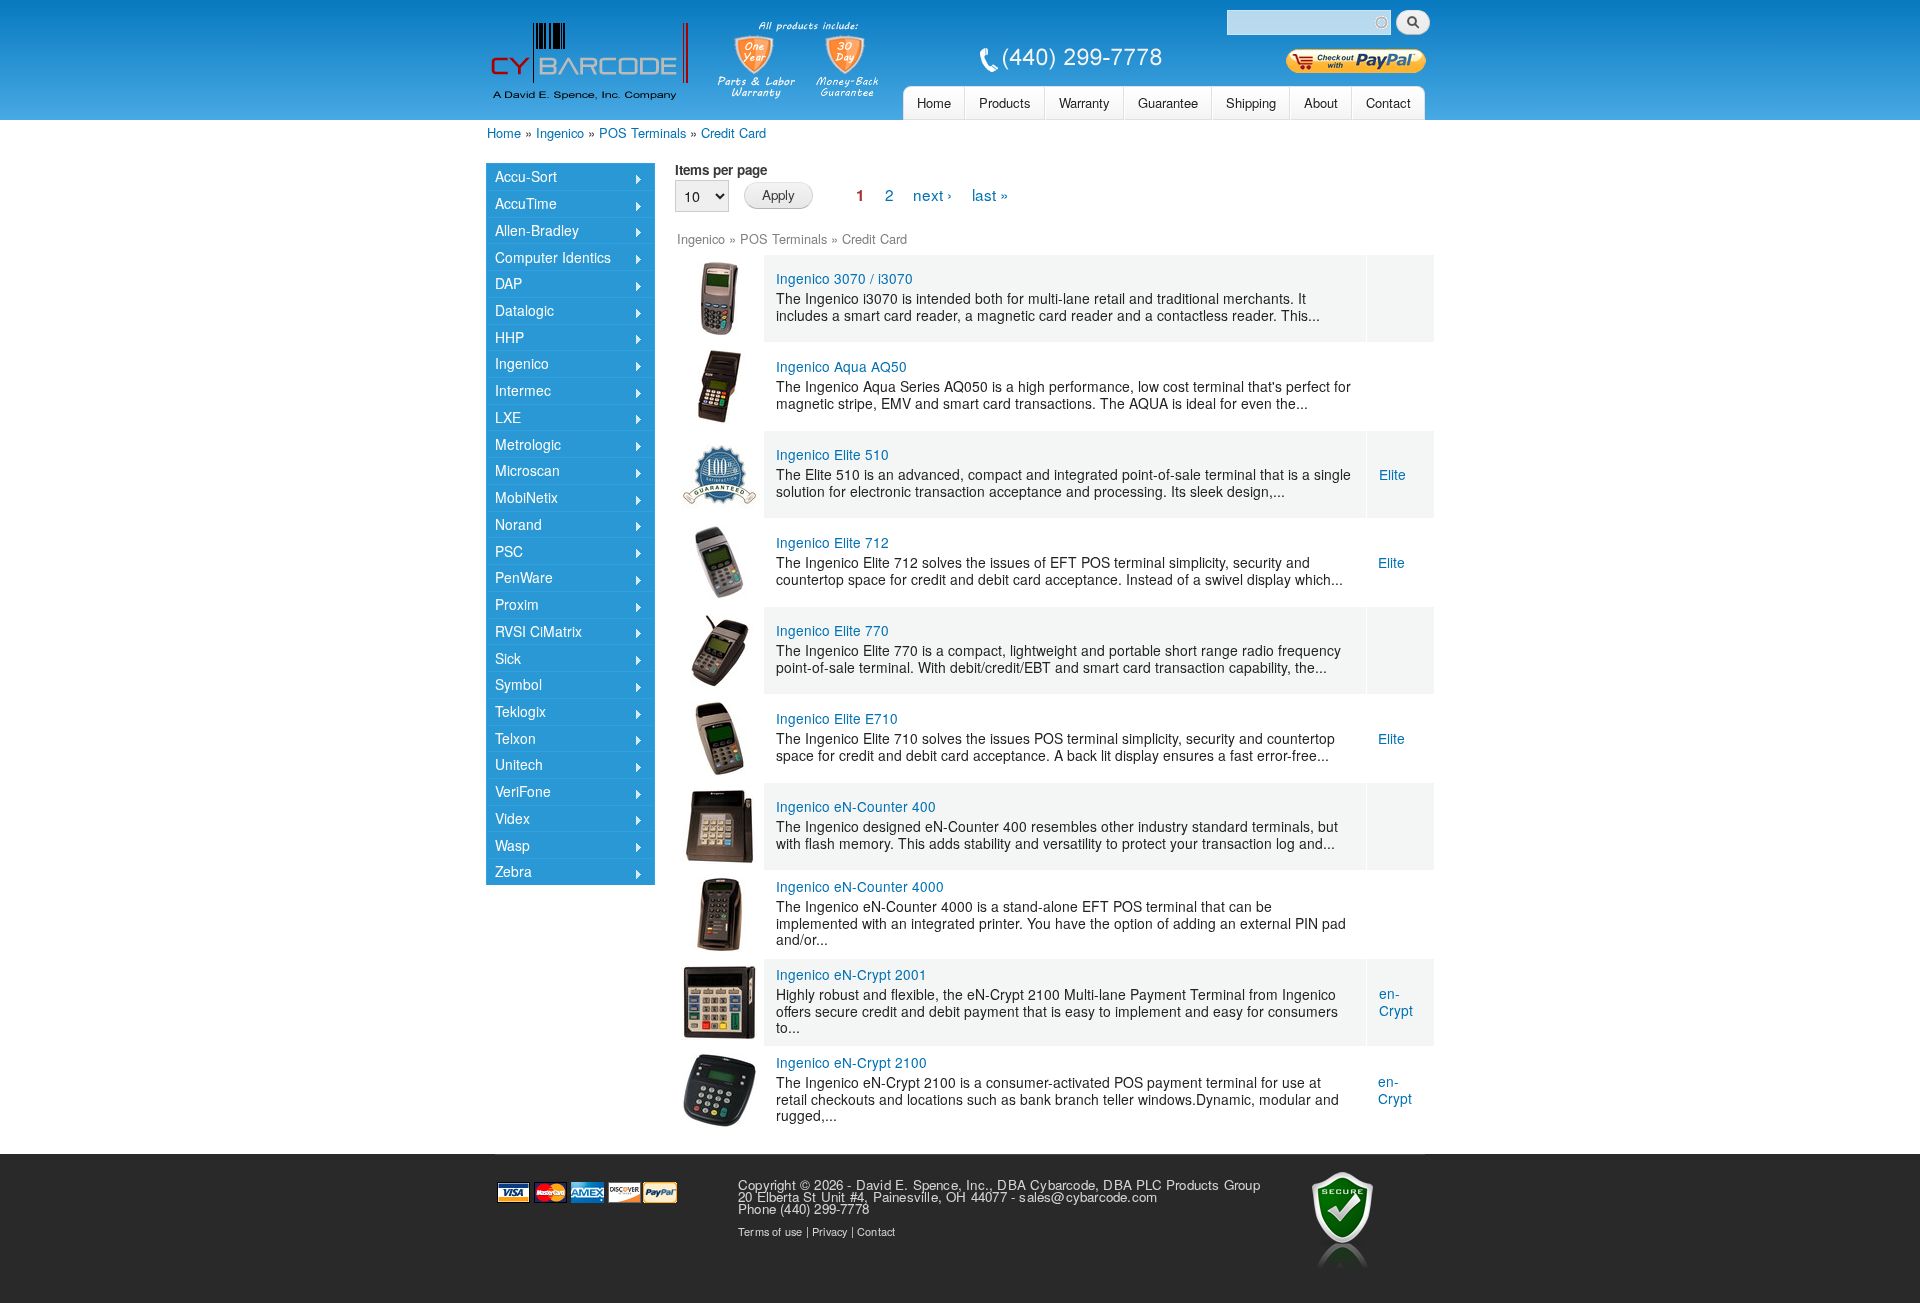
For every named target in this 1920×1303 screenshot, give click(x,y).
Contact (1388, 102)
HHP (505, 339)
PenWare (519, 579)
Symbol (514, 686)
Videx (508, 820)
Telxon (511, 740)
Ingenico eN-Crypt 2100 (851, 1062)
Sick (503, 659)
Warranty (1084, 102)
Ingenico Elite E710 (837, 718)
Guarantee (1168, 102)
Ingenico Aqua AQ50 (841, 366)
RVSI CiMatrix (534, 633)
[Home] (826, 62)
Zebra (509, 873)
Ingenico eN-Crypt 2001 (851, 974)
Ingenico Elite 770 (832, 630)
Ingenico (560, 132)
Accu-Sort (521, 178)
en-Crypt (1396, 1001)
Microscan (523, 472)
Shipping (1251, 102)
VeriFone (518, 793)
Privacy (829, 1231)
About (1321, 102)
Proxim (512, 606)
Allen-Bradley (532, 232)
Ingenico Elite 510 (832, 454)
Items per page (721, 169)
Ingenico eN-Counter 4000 (860, 886)
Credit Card (733, 132)
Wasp (508, 846)
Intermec (518, 392)
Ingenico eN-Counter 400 (856, 806)
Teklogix (516, 713)
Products (1005, 102)
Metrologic (523, 445)
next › (932, 194)
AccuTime (521, 205)
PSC (504, 552)
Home (934, 102)
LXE (503, 419)
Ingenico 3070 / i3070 (844, 278)
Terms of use (770, 1231)
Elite (1392, 474)
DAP (504, 285)
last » (990, 194)
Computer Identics (548, 258)
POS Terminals (642, 132)
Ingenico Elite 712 (832, 542)
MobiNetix (522, 499)
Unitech (514, 766)
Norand (514, 526)
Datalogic (520, 312)
